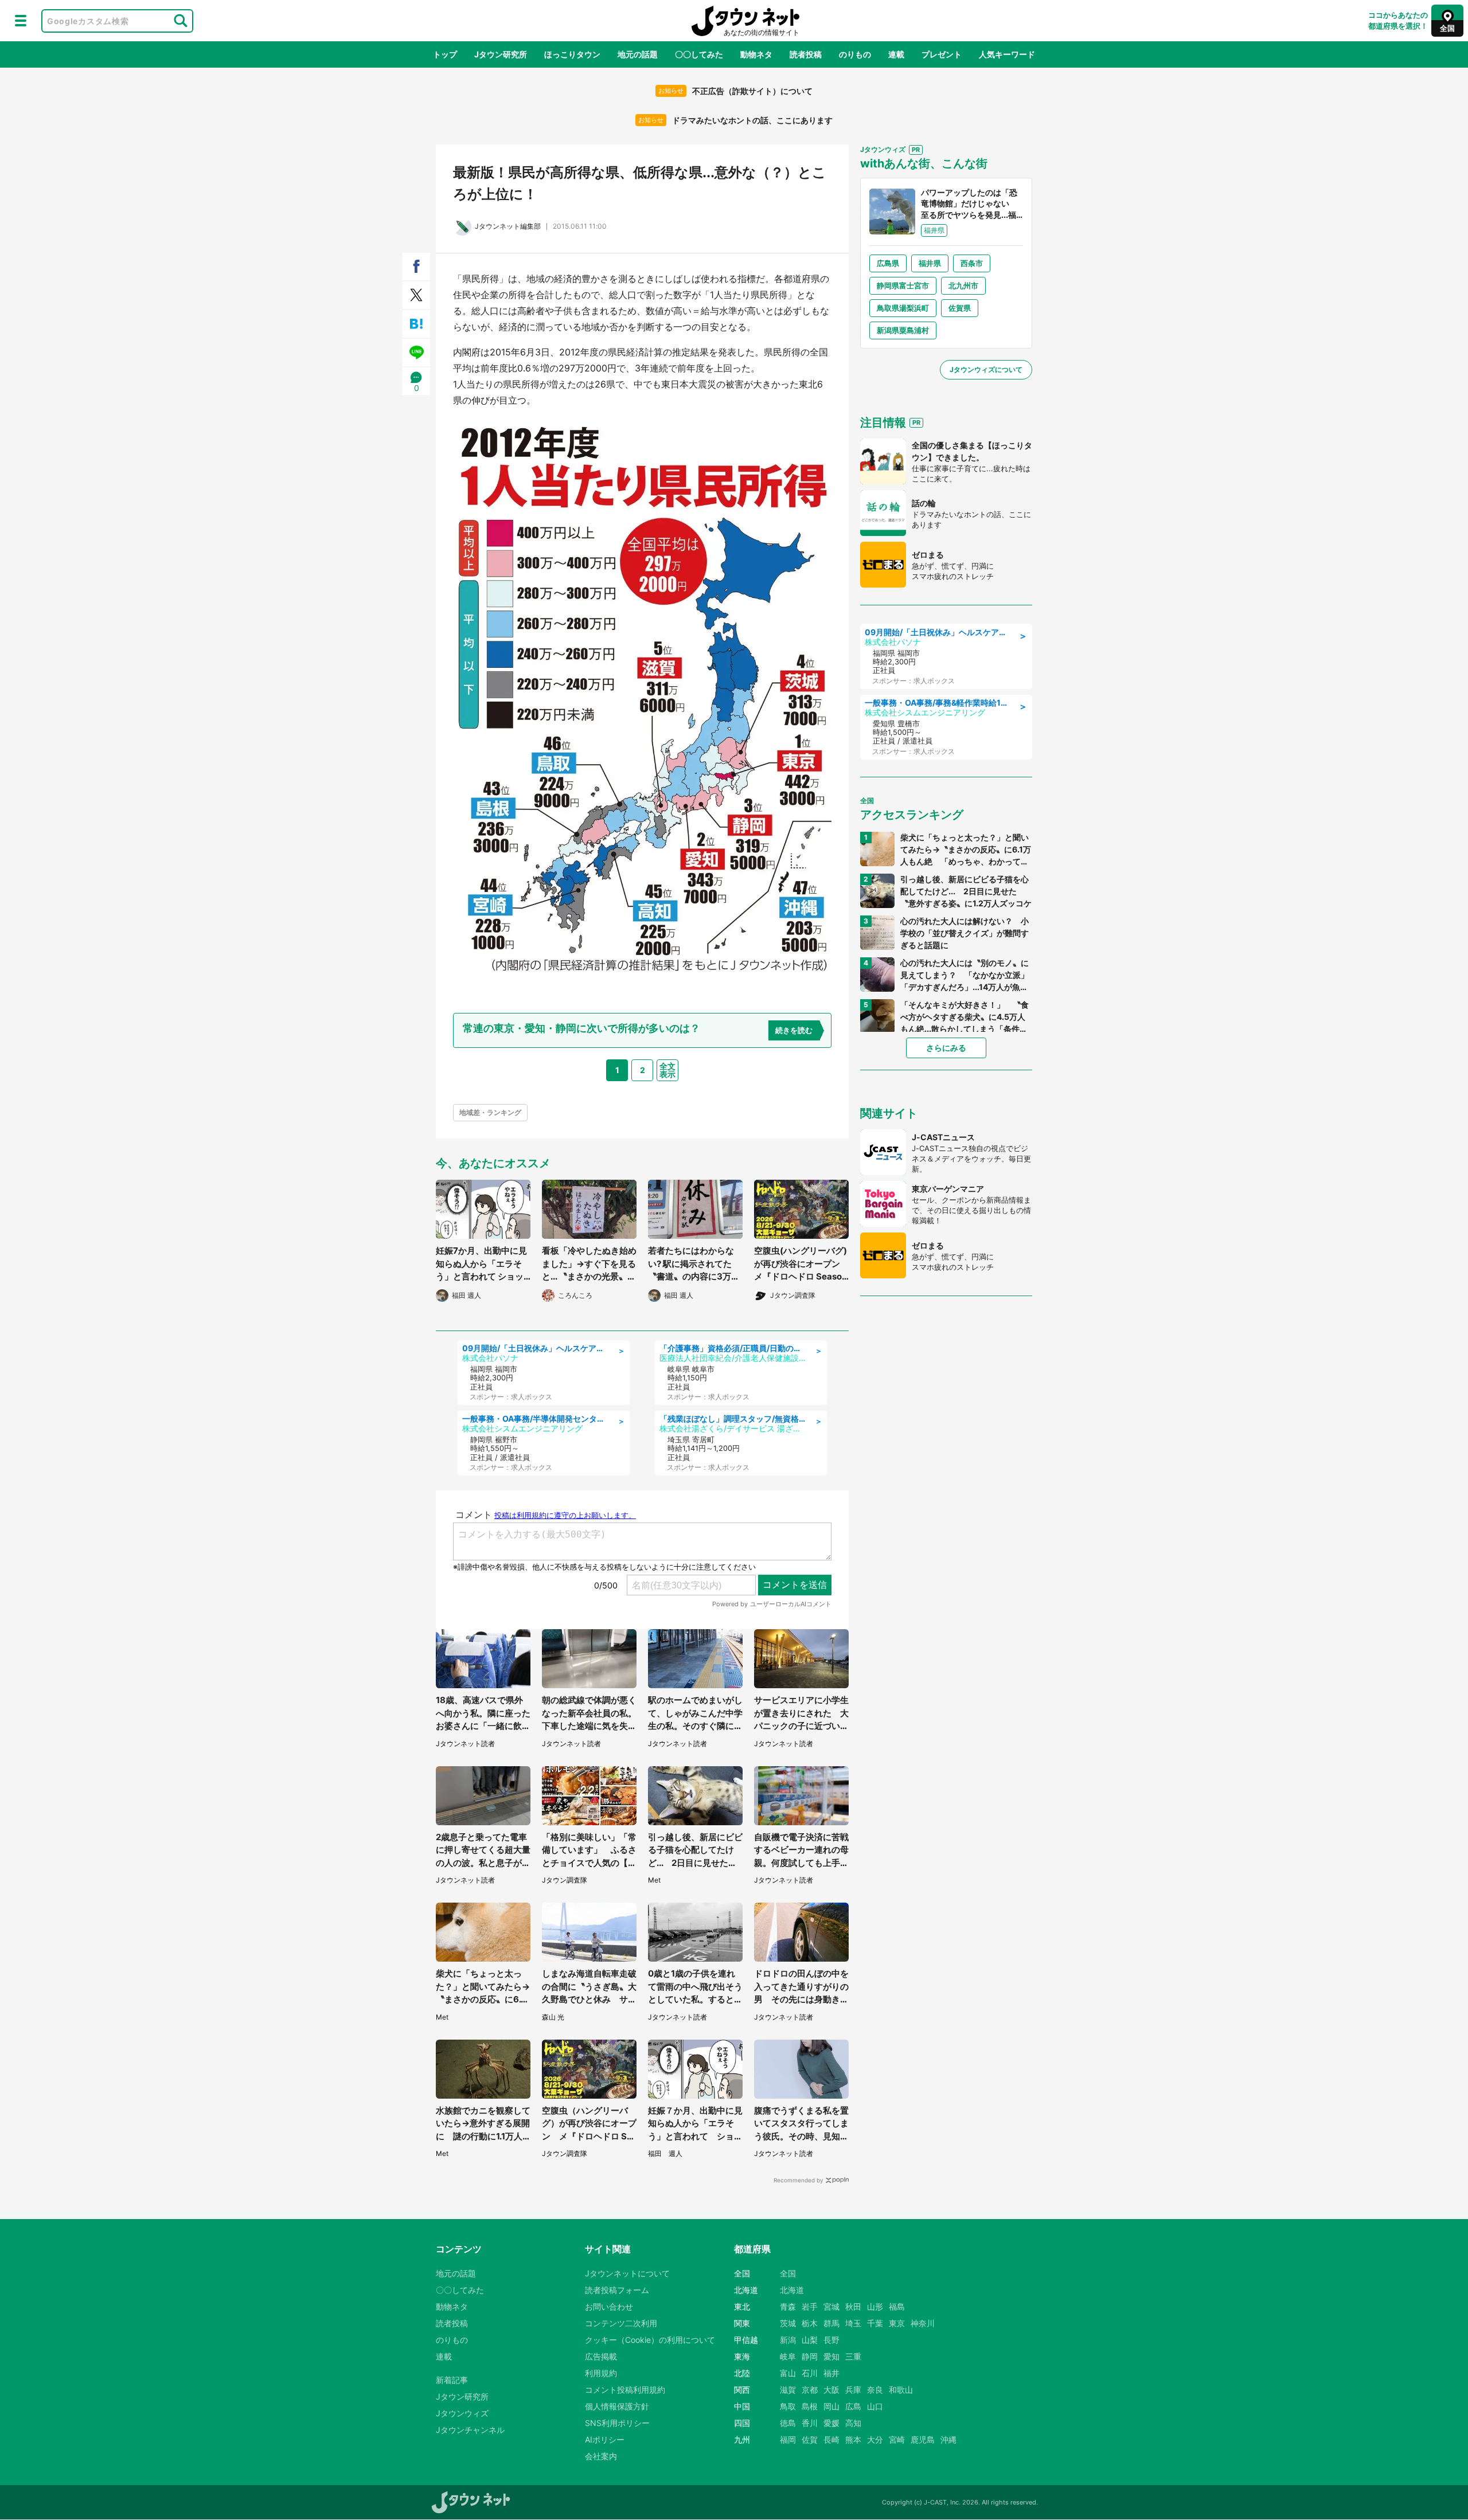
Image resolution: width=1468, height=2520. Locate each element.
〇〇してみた (699, 54)
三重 (853, 2356)
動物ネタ (756, 54)
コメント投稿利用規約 (625, 2390)
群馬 (831, 2323)
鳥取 (788, 2406)
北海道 (792, 2290)
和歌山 (901, 2390)
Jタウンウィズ (462, 2413)
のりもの (855, 54)
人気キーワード (1007, 54)
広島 (853, 2406)
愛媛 (831, 2423)
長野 (831, 2340)
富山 (788, 2373)
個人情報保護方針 (617, 2406)
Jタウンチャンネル (470, 2430)
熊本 (853, 2439)
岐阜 (788, 2356)
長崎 (831, 2439)
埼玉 (853, 2323)
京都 (810, 2390)
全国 (788, 2273)
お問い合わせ (609, 2306)
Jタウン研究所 (501, 54)
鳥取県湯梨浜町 (903, 308)
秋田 (853, 2306)
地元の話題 (638, 54)
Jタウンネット (745, 21)
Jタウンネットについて (627, 2273)
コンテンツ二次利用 (621, 2323)
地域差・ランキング (490, 1112)
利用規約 (601, 2373)
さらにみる (946, 1048)
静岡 (810, 2356)
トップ (445, 54)
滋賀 (788, 2390)
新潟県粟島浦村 (903, 330)
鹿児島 (923, 2439)
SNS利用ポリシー (617, 2423)
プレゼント (942, 54)
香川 (810, 2423)
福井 (831, 2373)
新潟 (788, 2340)
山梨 (810, 2340)
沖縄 (948, 2439)
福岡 (788, 2439)
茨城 (788, 2323)
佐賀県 (960, 308)
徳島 (788, 2423)
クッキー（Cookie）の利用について (650, 2340)
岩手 (810, 2306)
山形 (875, 2306)
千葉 (875, 2323)
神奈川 (923, 2323)
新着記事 (452, 2380)
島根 (810, 2406)
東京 (897, 2323)
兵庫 (853, 2390)
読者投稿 (806, 54)
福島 (897, 2306)
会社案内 (601, 2456)
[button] (21, 21)
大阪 (831, 2390)
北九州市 (963, 285)
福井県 (930, 263)
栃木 (810, 2323)
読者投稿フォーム (617, 2290)
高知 (853, 2423)
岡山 (831, 2406)
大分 (875, 2439)
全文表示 (667, 1070)
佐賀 (810, 2439)
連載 (896, 54)
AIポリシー (605, 2439)
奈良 (875, 2390)
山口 (875, 2406)
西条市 (972, 263)
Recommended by (799, 2180)
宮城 (831, 2306)
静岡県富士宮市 (903, 285)
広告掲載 (601, 2356)
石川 (810, 2373)
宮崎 (897, 2439)
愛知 (831, 2356)
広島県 (888, 263)
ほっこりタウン (572, 54)
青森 (788, 2306)
